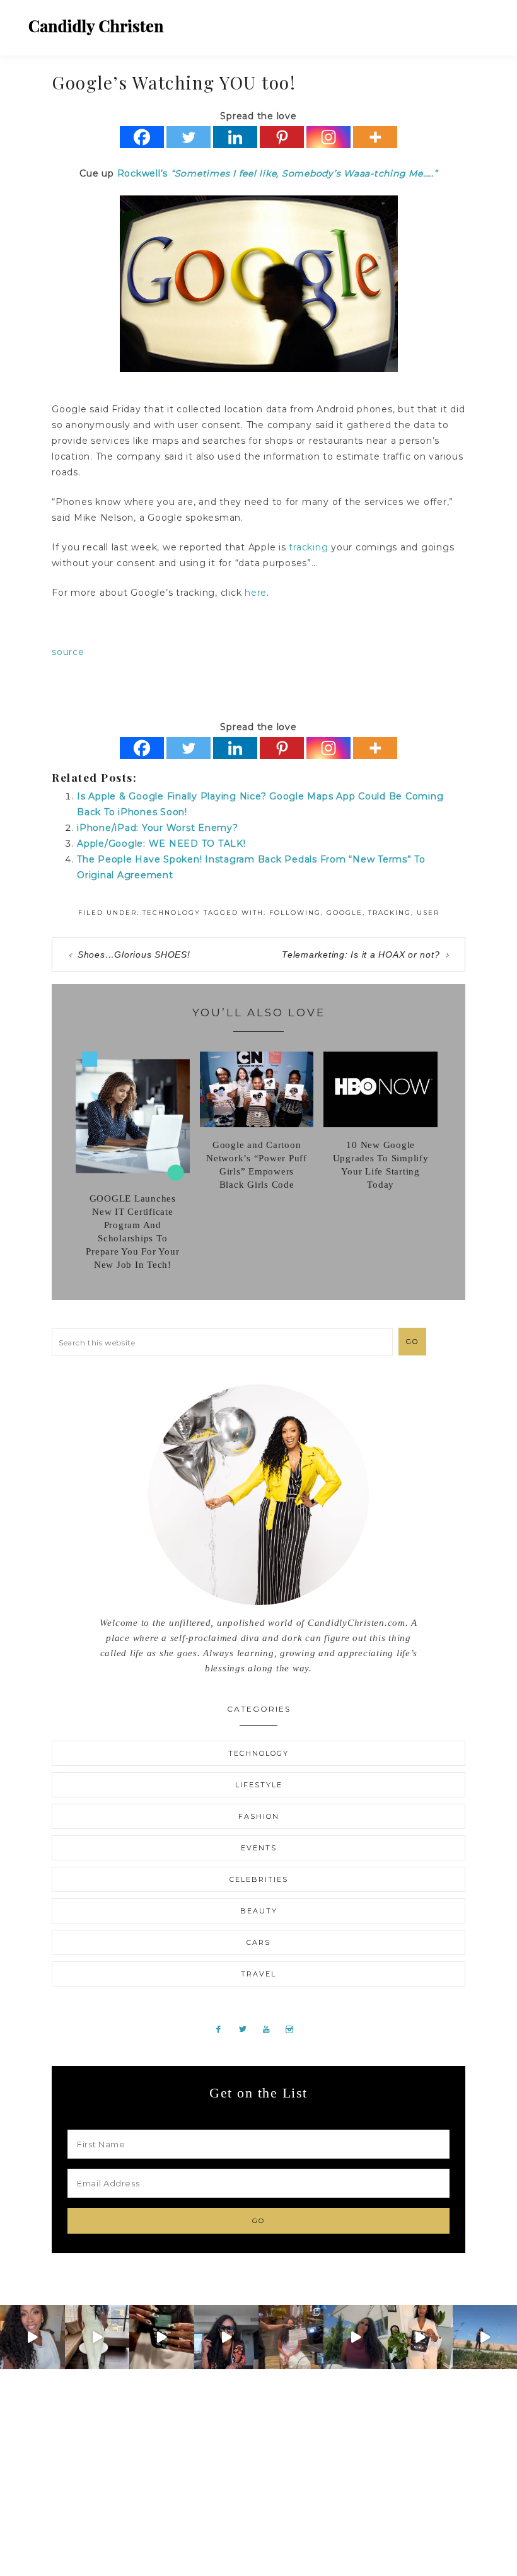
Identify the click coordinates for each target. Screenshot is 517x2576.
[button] (480, 22)
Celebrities (259, 1879)
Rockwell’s (144, 173)
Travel (258, 1974)
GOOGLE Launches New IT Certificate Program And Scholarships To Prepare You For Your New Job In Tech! (132, 1232)
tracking (308, 547)
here (256, 593)
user (428, 913)
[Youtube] (271, 2029)
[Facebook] (142, 137)
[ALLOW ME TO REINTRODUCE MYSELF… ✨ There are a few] (32, 2337)
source (68, 652)
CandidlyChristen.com (96, 27)
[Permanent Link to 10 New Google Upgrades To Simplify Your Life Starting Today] (380, 1124)
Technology (171, 913)
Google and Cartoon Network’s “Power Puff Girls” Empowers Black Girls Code (257, 1165)
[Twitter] (189, 137)
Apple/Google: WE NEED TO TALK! (161, 844)
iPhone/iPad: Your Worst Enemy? (158, 828)
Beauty (259, 1911)
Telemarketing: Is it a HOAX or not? (361, 954)
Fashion (259, 1816)
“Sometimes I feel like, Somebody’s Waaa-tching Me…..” (304, 173)
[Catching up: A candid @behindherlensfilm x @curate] (227, 2337)
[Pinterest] (282, 137)
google (345, 913)
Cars (258, 1942)
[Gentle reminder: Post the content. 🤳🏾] (162, 2337)
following (295, 913)
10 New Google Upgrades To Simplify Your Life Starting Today (381, 1165)
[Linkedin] (235, 137)
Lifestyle (259, 1785)
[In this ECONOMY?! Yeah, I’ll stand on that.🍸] (356, 2337)
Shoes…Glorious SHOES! (134, 954)
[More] (375, 137)
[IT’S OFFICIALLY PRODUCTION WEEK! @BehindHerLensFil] (420, 2337)
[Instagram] (328, 137)
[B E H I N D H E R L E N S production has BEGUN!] (291, 2337)
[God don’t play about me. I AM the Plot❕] (97, 2337)
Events (259, 1848)
